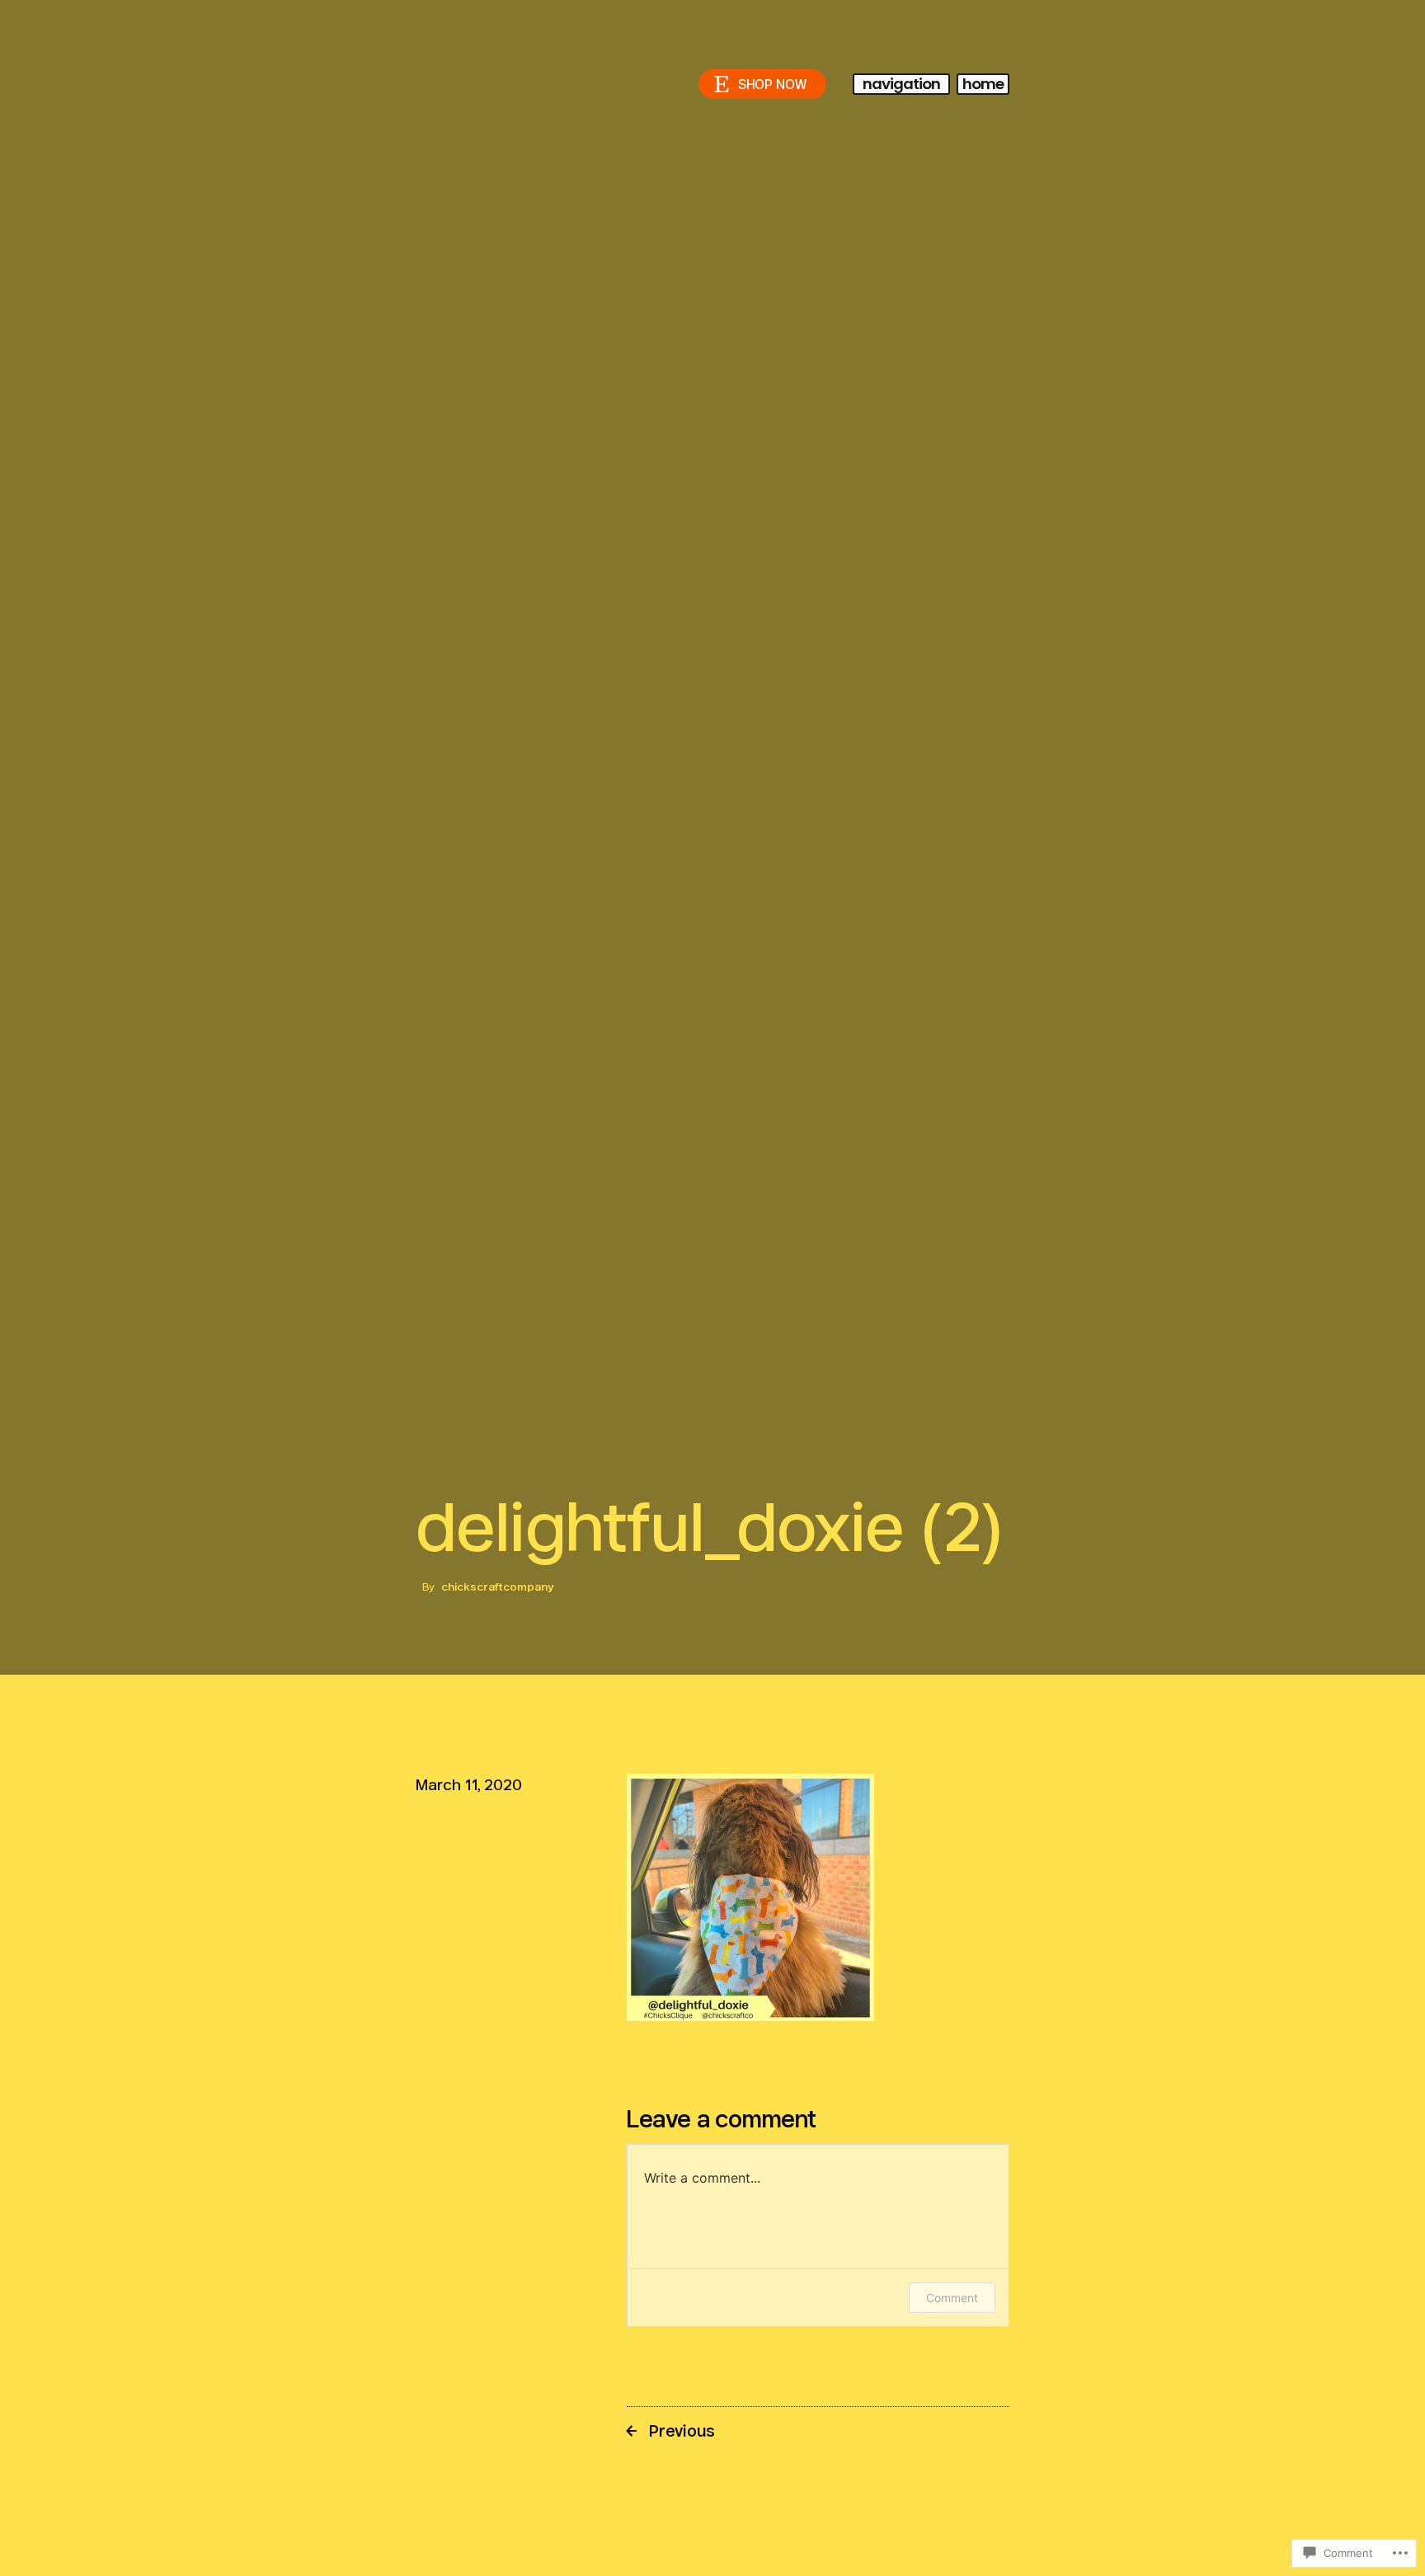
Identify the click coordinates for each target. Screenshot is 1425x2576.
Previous (682, 2431)
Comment (952, 2298)
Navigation (901, 84)
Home (983, 84)
